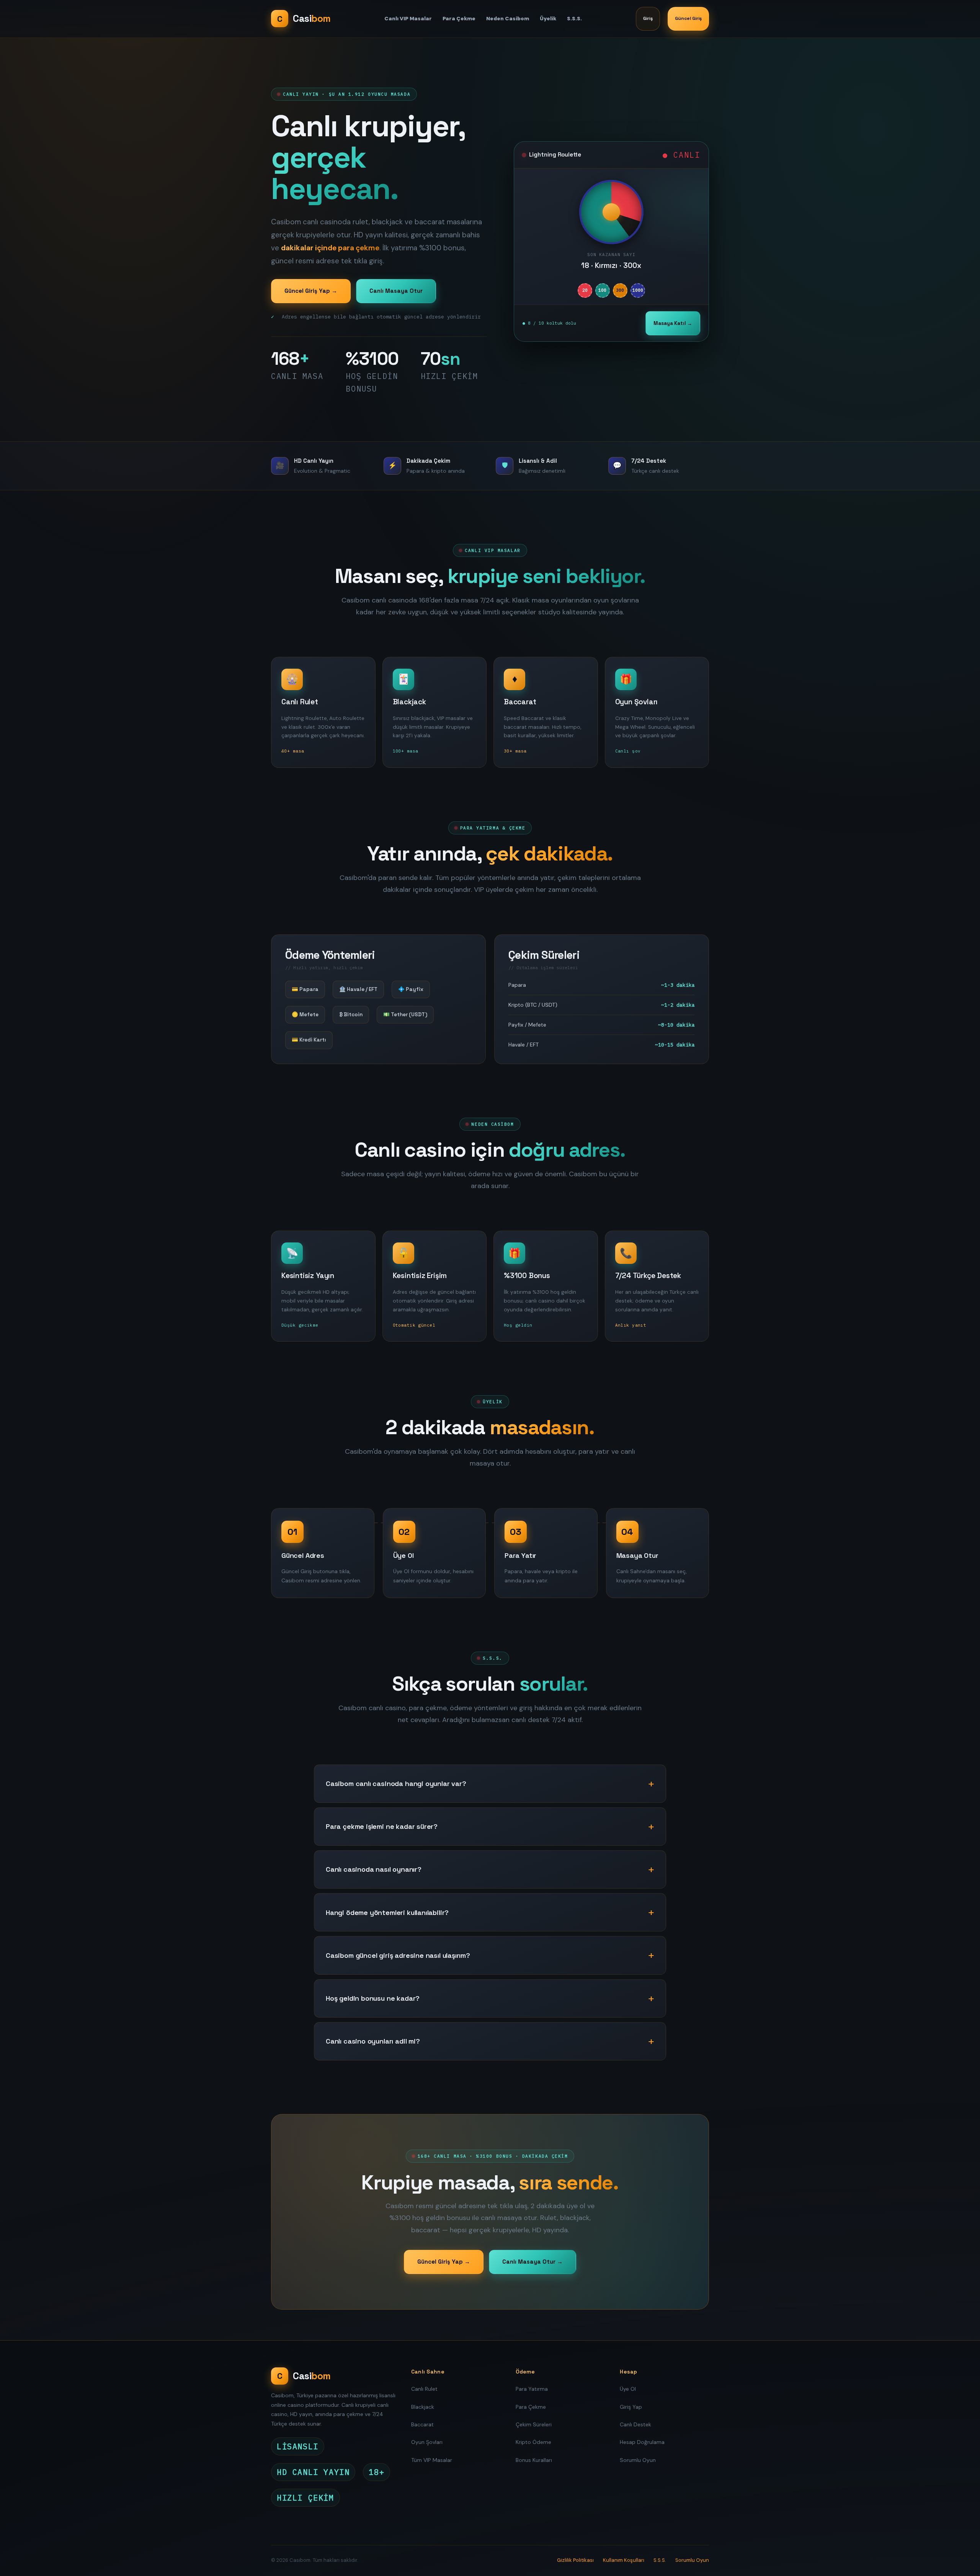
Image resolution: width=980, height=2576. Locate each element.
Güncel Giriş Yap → (311, 291)
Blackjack (423, 2407)
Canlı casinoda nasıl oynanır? (374, 1869)
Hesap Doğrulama (642, 2442)
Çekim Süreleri (534, 2424)
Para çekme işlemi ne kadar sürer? (382, 1826)
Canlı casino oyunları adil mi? (373, 2041)
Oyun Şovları (427, 2442)
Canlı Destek (635, 2424)
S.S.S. (574, 19)
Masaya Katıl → (673, 323)
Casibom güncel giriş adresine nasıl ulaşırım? (398, 1955)
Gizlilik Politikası (575, 2560)
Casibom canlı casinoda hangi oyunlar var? (396, 1783)
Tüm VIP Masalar (432, 2460)
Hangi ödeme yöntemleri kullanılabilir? (387, 1912)
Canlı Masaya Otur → (532, 2262)
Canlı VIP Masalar (408, 19)
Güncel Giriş (688, 18)
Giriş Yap (631, 2407)
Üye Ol (628, 2389)
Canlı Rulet (424, 2389)
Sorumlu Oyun (638, 2460)
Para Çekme (459, 19)
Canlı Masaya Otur (396, 291)
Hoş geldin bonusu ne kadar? (373, 1998)
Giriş (648, 18)
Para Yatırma (532, 2389)
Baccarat (422, 2424)
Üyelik (548, 19)
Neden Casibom (508, 19)
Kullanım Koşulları (624, 2560)
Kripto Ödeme (533, 2442)
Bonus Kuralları (534, 2460)
